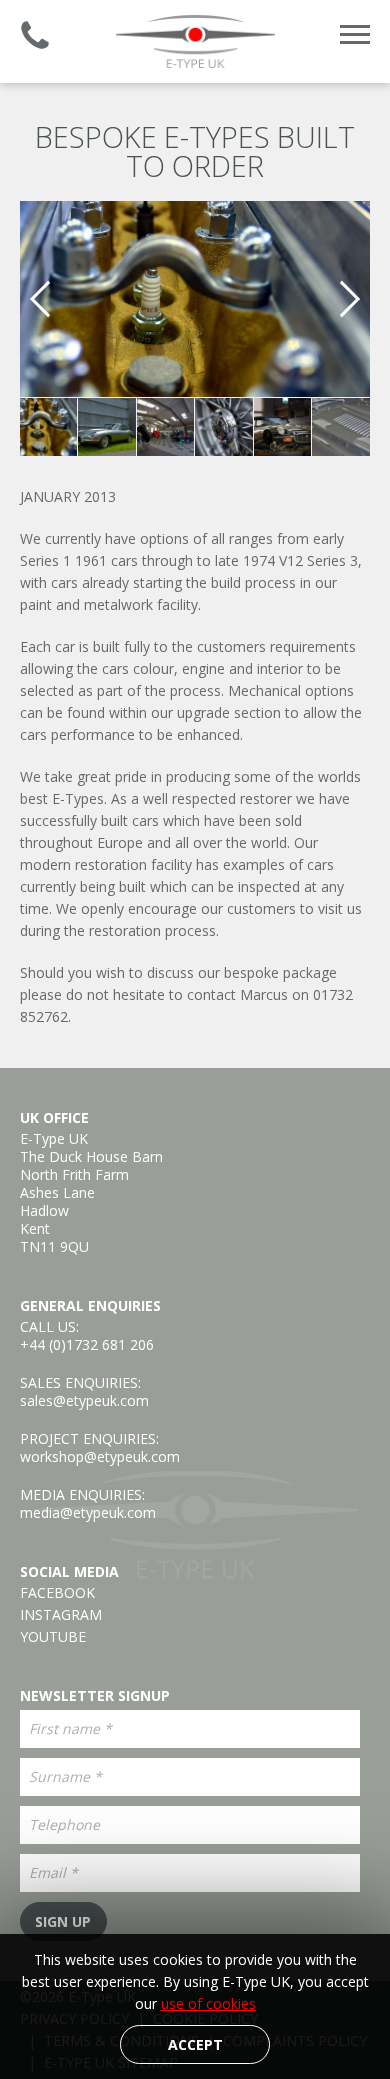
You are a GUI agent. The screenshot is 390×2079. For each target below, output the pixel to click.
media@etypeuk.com (88, 1512)
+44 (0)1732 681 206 (87, 1344)
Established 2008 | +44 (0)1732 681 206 (35, 35)
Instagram (61, 1615)
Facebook (57, 1593)
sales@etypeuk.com (84, 1400)
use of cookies (208, 2003)
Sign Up (63, 1921)
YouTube (53, 1637)
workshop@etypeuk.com (100, 1456)
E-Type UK (195, 41)
